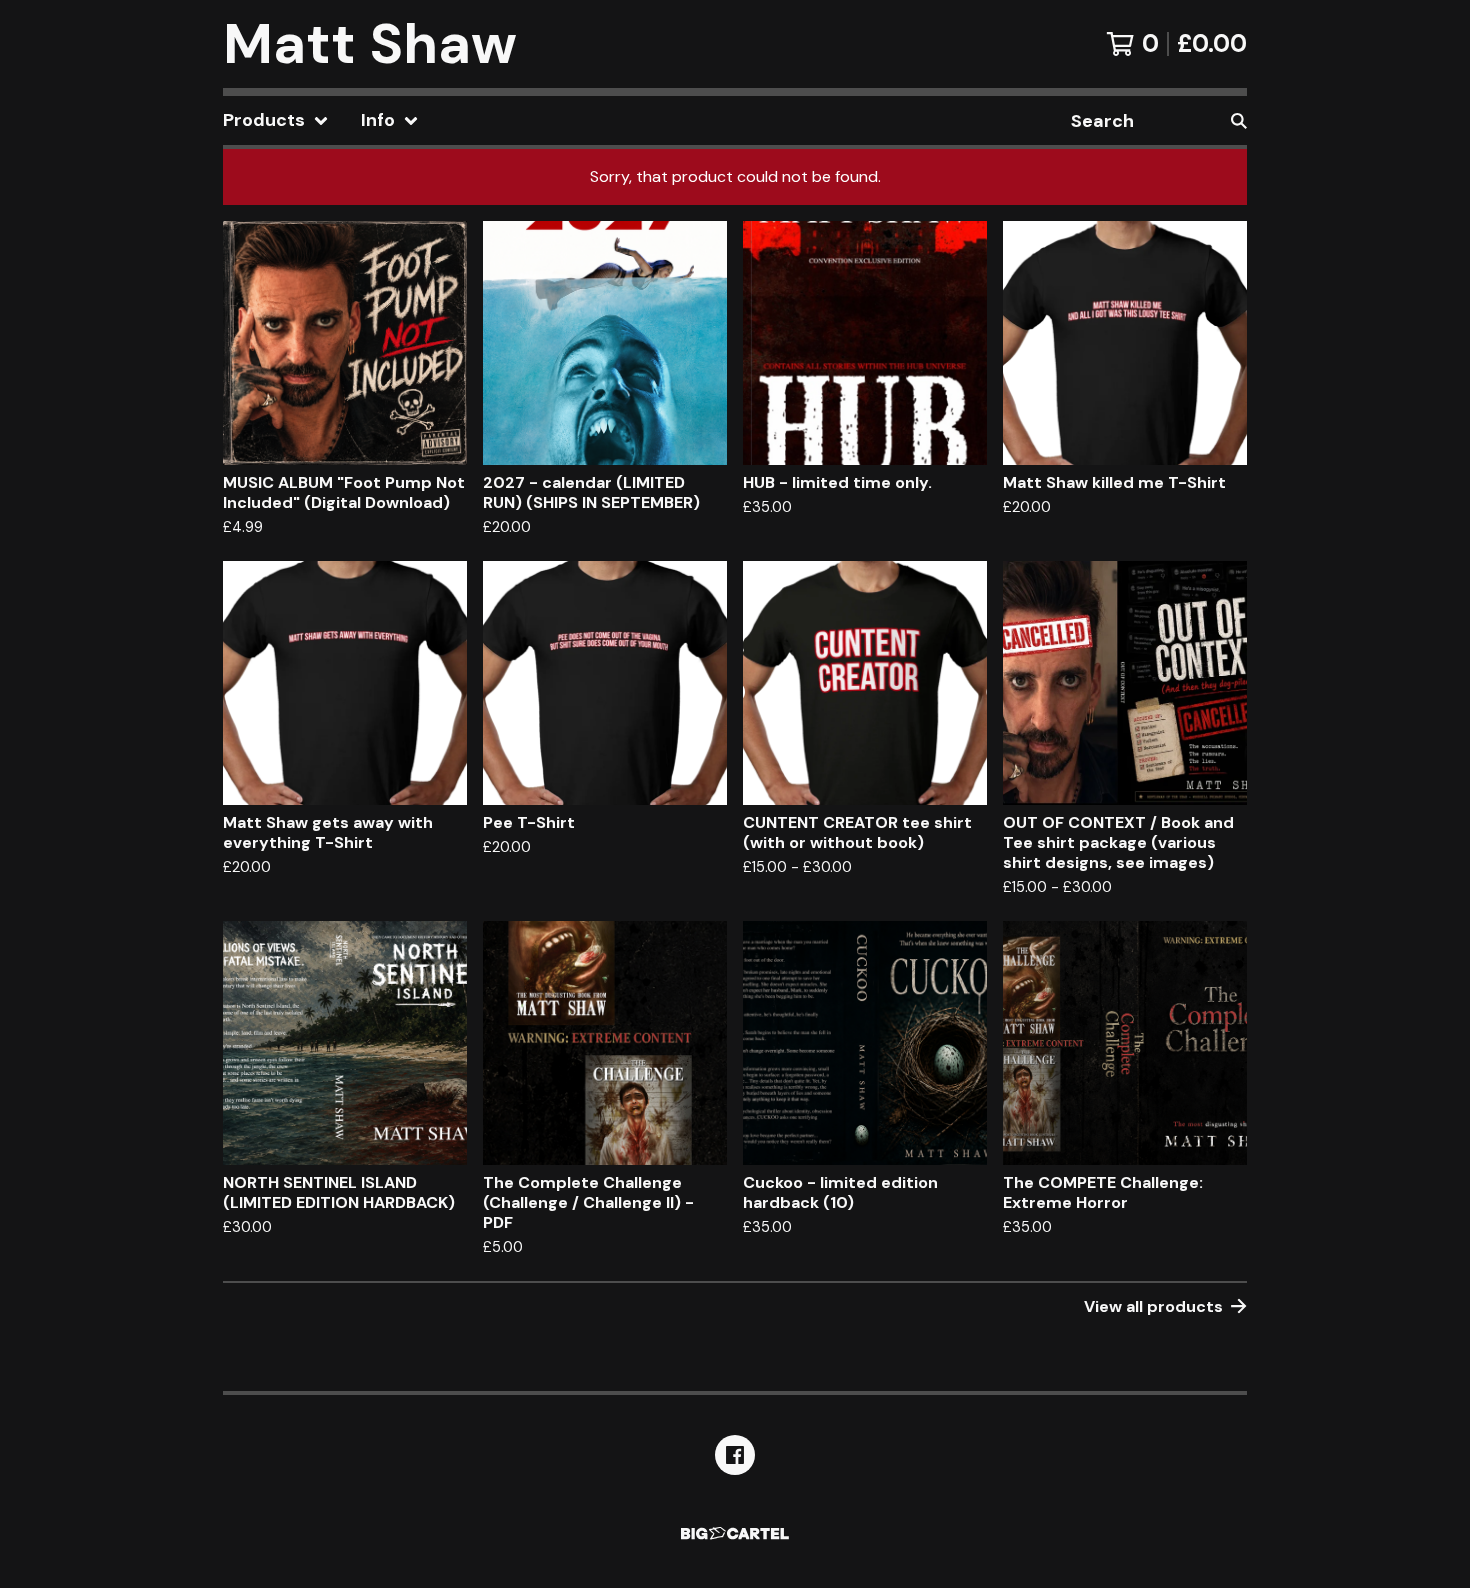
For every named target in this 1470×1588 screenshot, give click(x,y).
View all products (1153, 1306)
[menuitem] (276, 120)
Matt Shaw (370, 44)
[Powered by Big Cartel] (735, 1533)
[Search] (1239, 120)
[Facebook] (735, 1455)
